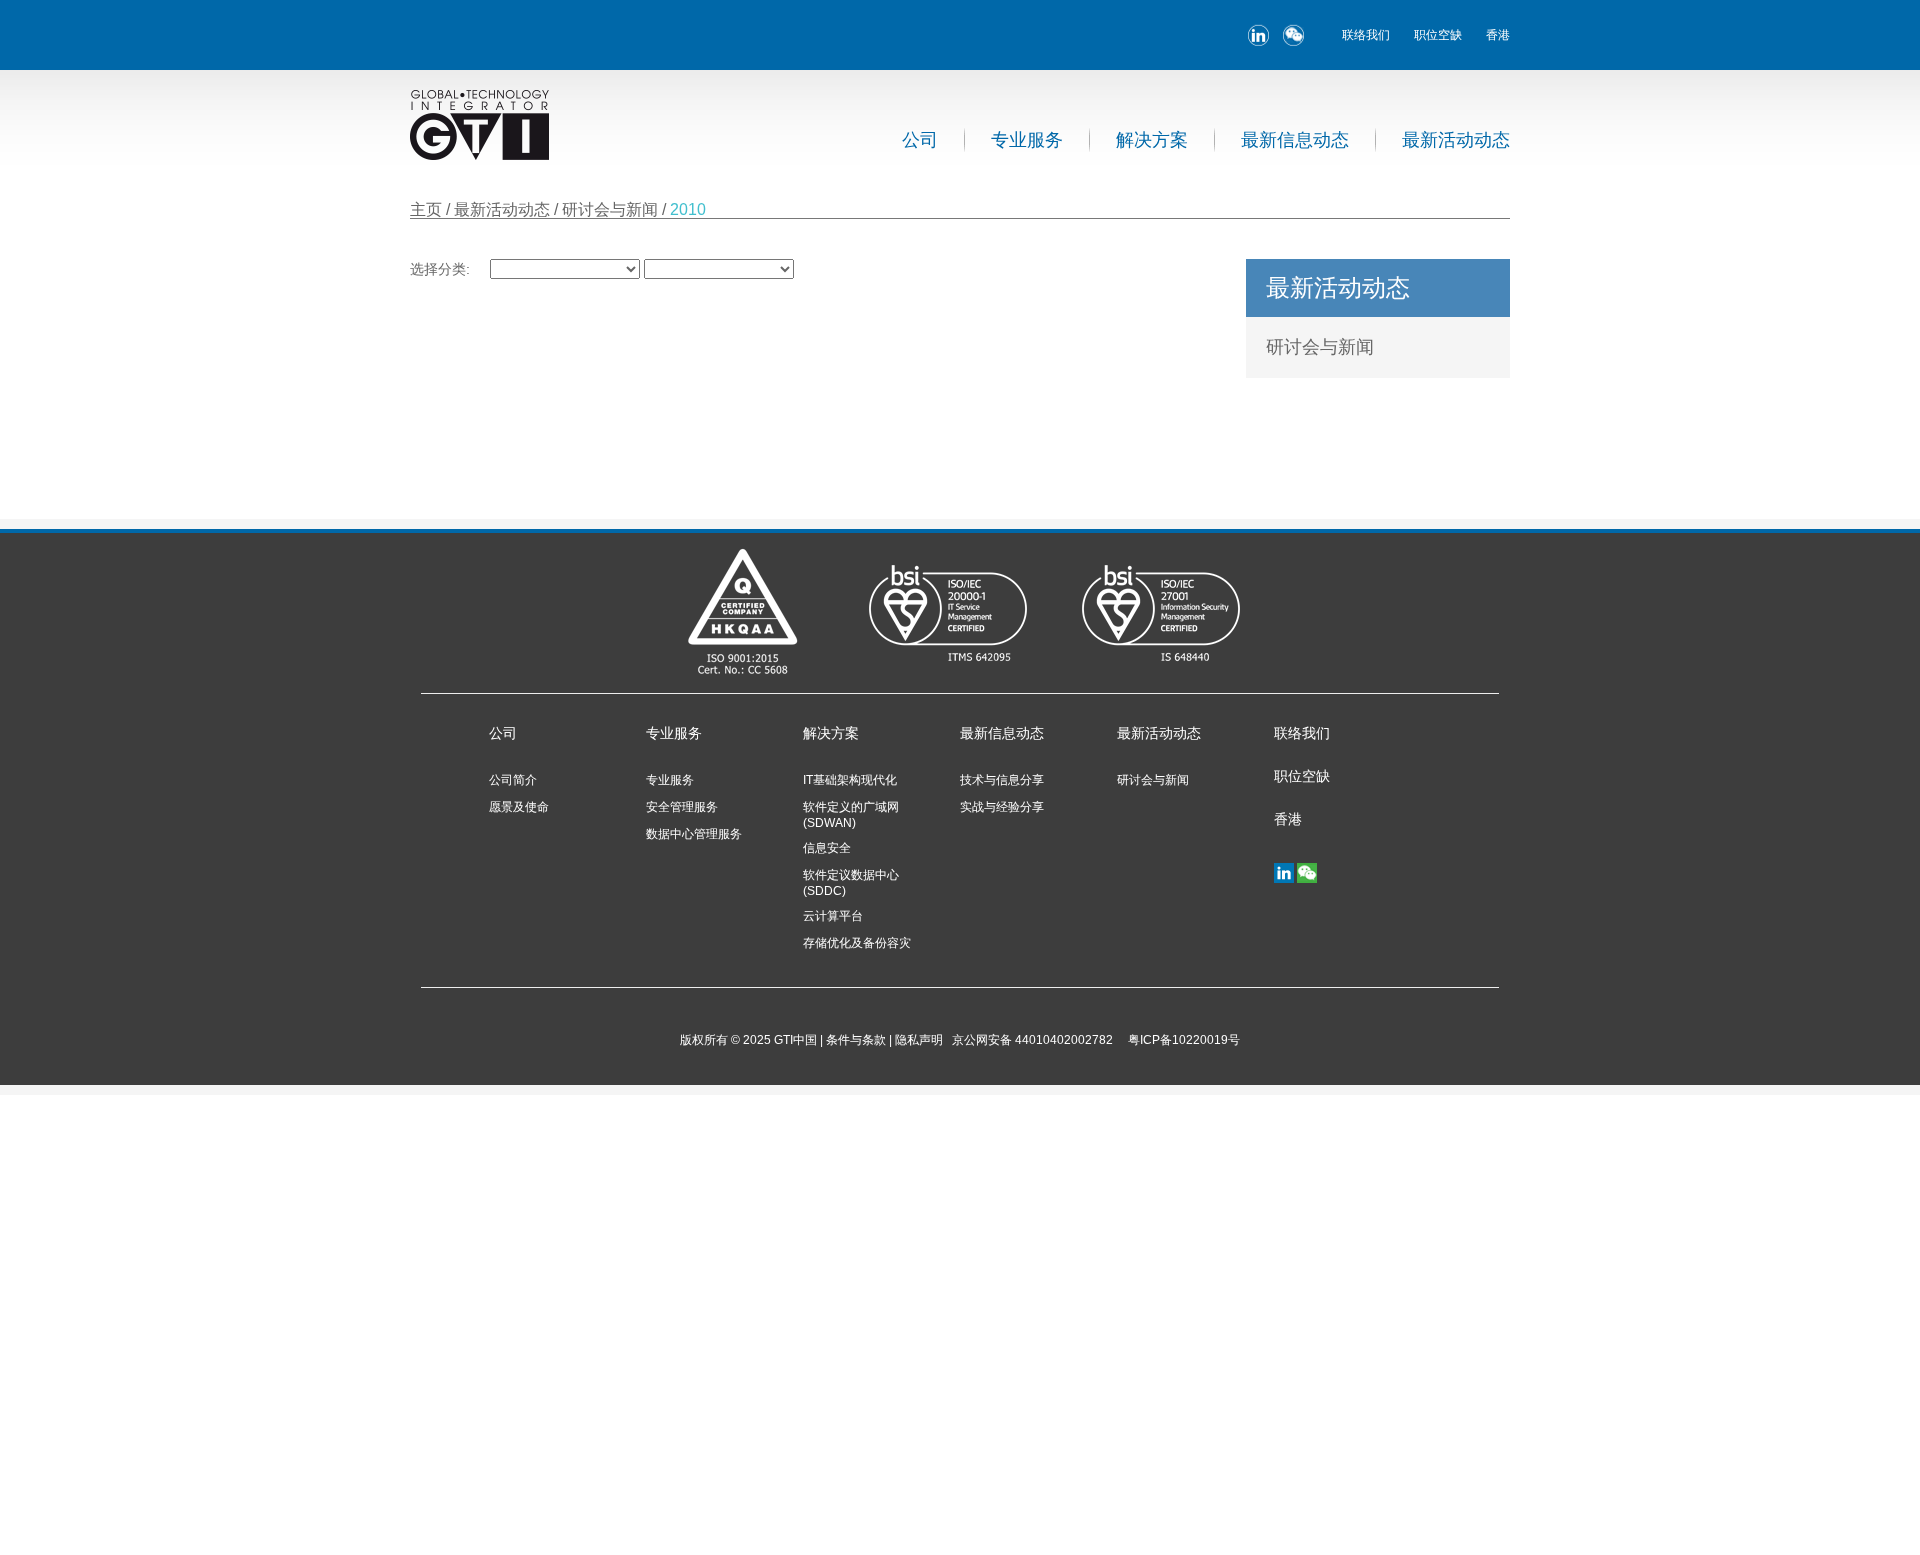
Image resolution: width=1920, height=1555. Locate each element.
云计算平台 (833, 916)
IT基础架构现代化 (850, 780)
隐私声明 (919, 1040)
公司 (920, 140)
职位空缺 (1438, 35)
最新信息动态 (1295, 140)
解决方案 (1152, 140)
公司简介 (513, 780)
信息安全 (827, 848)
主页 (426, 209)
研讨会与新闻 (612, 209)
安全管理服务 (682, 807)
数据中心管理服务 (694, 834)
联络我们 (1366, 35)
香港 (1498, 35)
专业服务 (1027, 140)
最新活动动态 (1456, 140)
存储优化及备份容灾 (857, 943)
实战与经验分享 (1002, 807)
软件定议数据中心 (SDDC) (851, 883)
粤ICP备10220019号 (1181, 1040)
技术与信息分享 (1002, 780)
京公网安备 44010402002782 (1032, 1040)
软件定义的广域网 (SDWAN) (851, 815)
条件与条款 (856, 1040)
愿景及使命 (519, 807)
